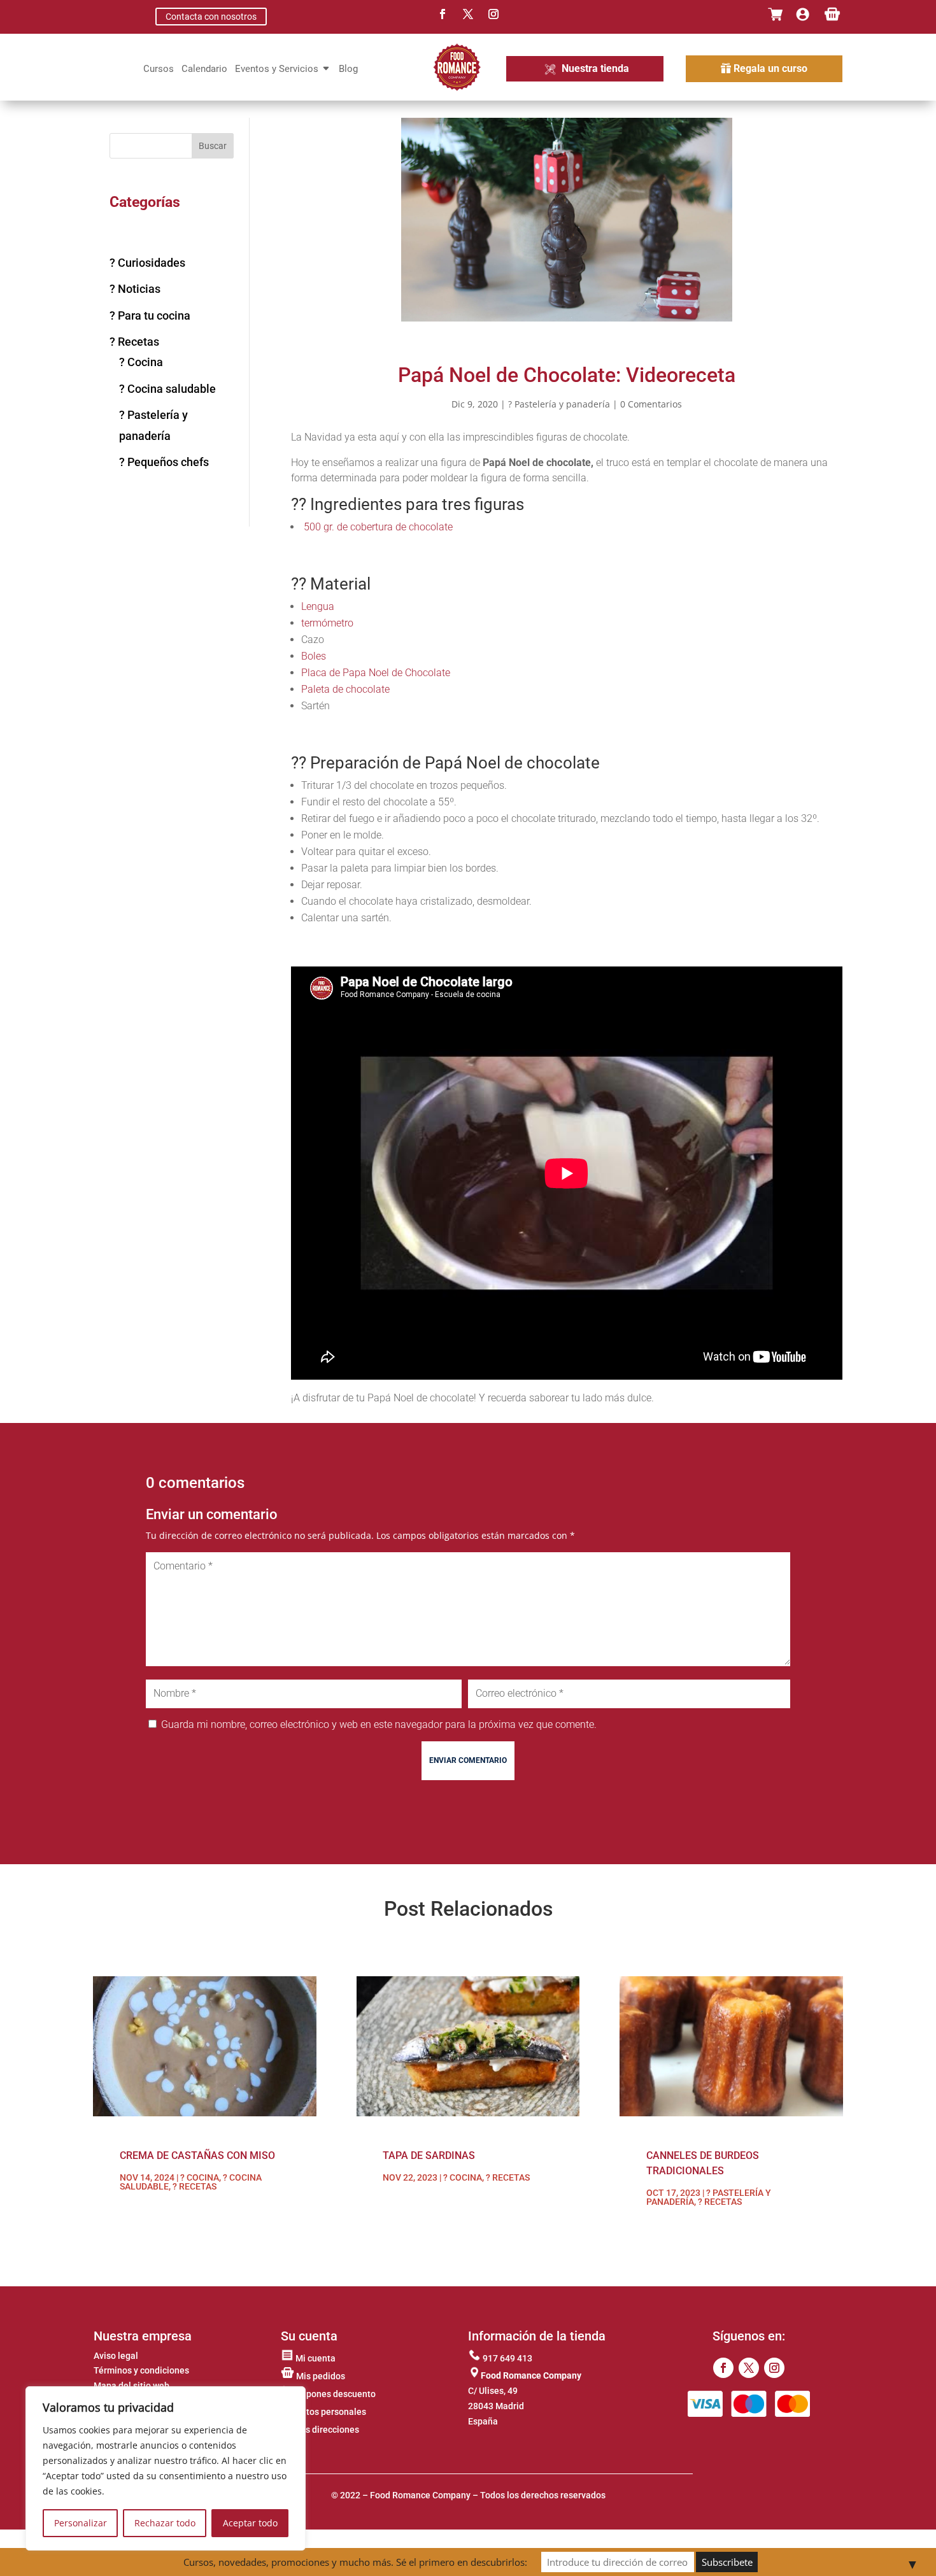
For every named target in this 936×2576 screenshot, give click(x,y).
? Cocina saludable (167, 389)
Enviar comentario (468, 1760)
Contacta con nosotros (211, 17)
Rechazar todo (165, 2523)
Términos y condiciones (141, 2370)
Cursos (159, 69)
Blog (348, 69)
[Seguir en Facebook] (443, 14)
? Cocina (141, 362)
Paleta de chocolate (345, 689)
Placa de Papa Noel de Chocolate (376, 673)
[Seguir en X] (468, 14)
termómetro (327, 623)
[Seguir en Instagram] (493, 14)
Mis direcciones (326, 2430)
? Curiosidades (147, 263)
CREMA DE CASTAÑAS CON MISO (197, 2155)
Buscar (213, 146)
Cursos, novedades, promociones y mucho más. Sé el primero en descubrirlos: (355, 2562)
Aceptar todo (250, 2523)
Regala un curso (770, 68)
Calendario (204, 69)
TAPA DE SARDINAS (429, 2155)
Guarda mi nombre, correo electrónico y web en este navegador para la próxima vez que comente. (379, 1724)
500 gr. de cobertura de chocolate (378, 527)
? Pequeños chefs (164, 462)
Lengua (318, 606)
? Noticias (135, 289)
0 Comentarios (651, 404)
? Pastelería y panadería (559, 404)
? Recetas (134, 342)
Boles (314, 656)
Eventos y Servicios (277, 69)
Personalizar (81, 2523)
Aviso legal (116, 2356)
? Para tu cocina (150, 315)
